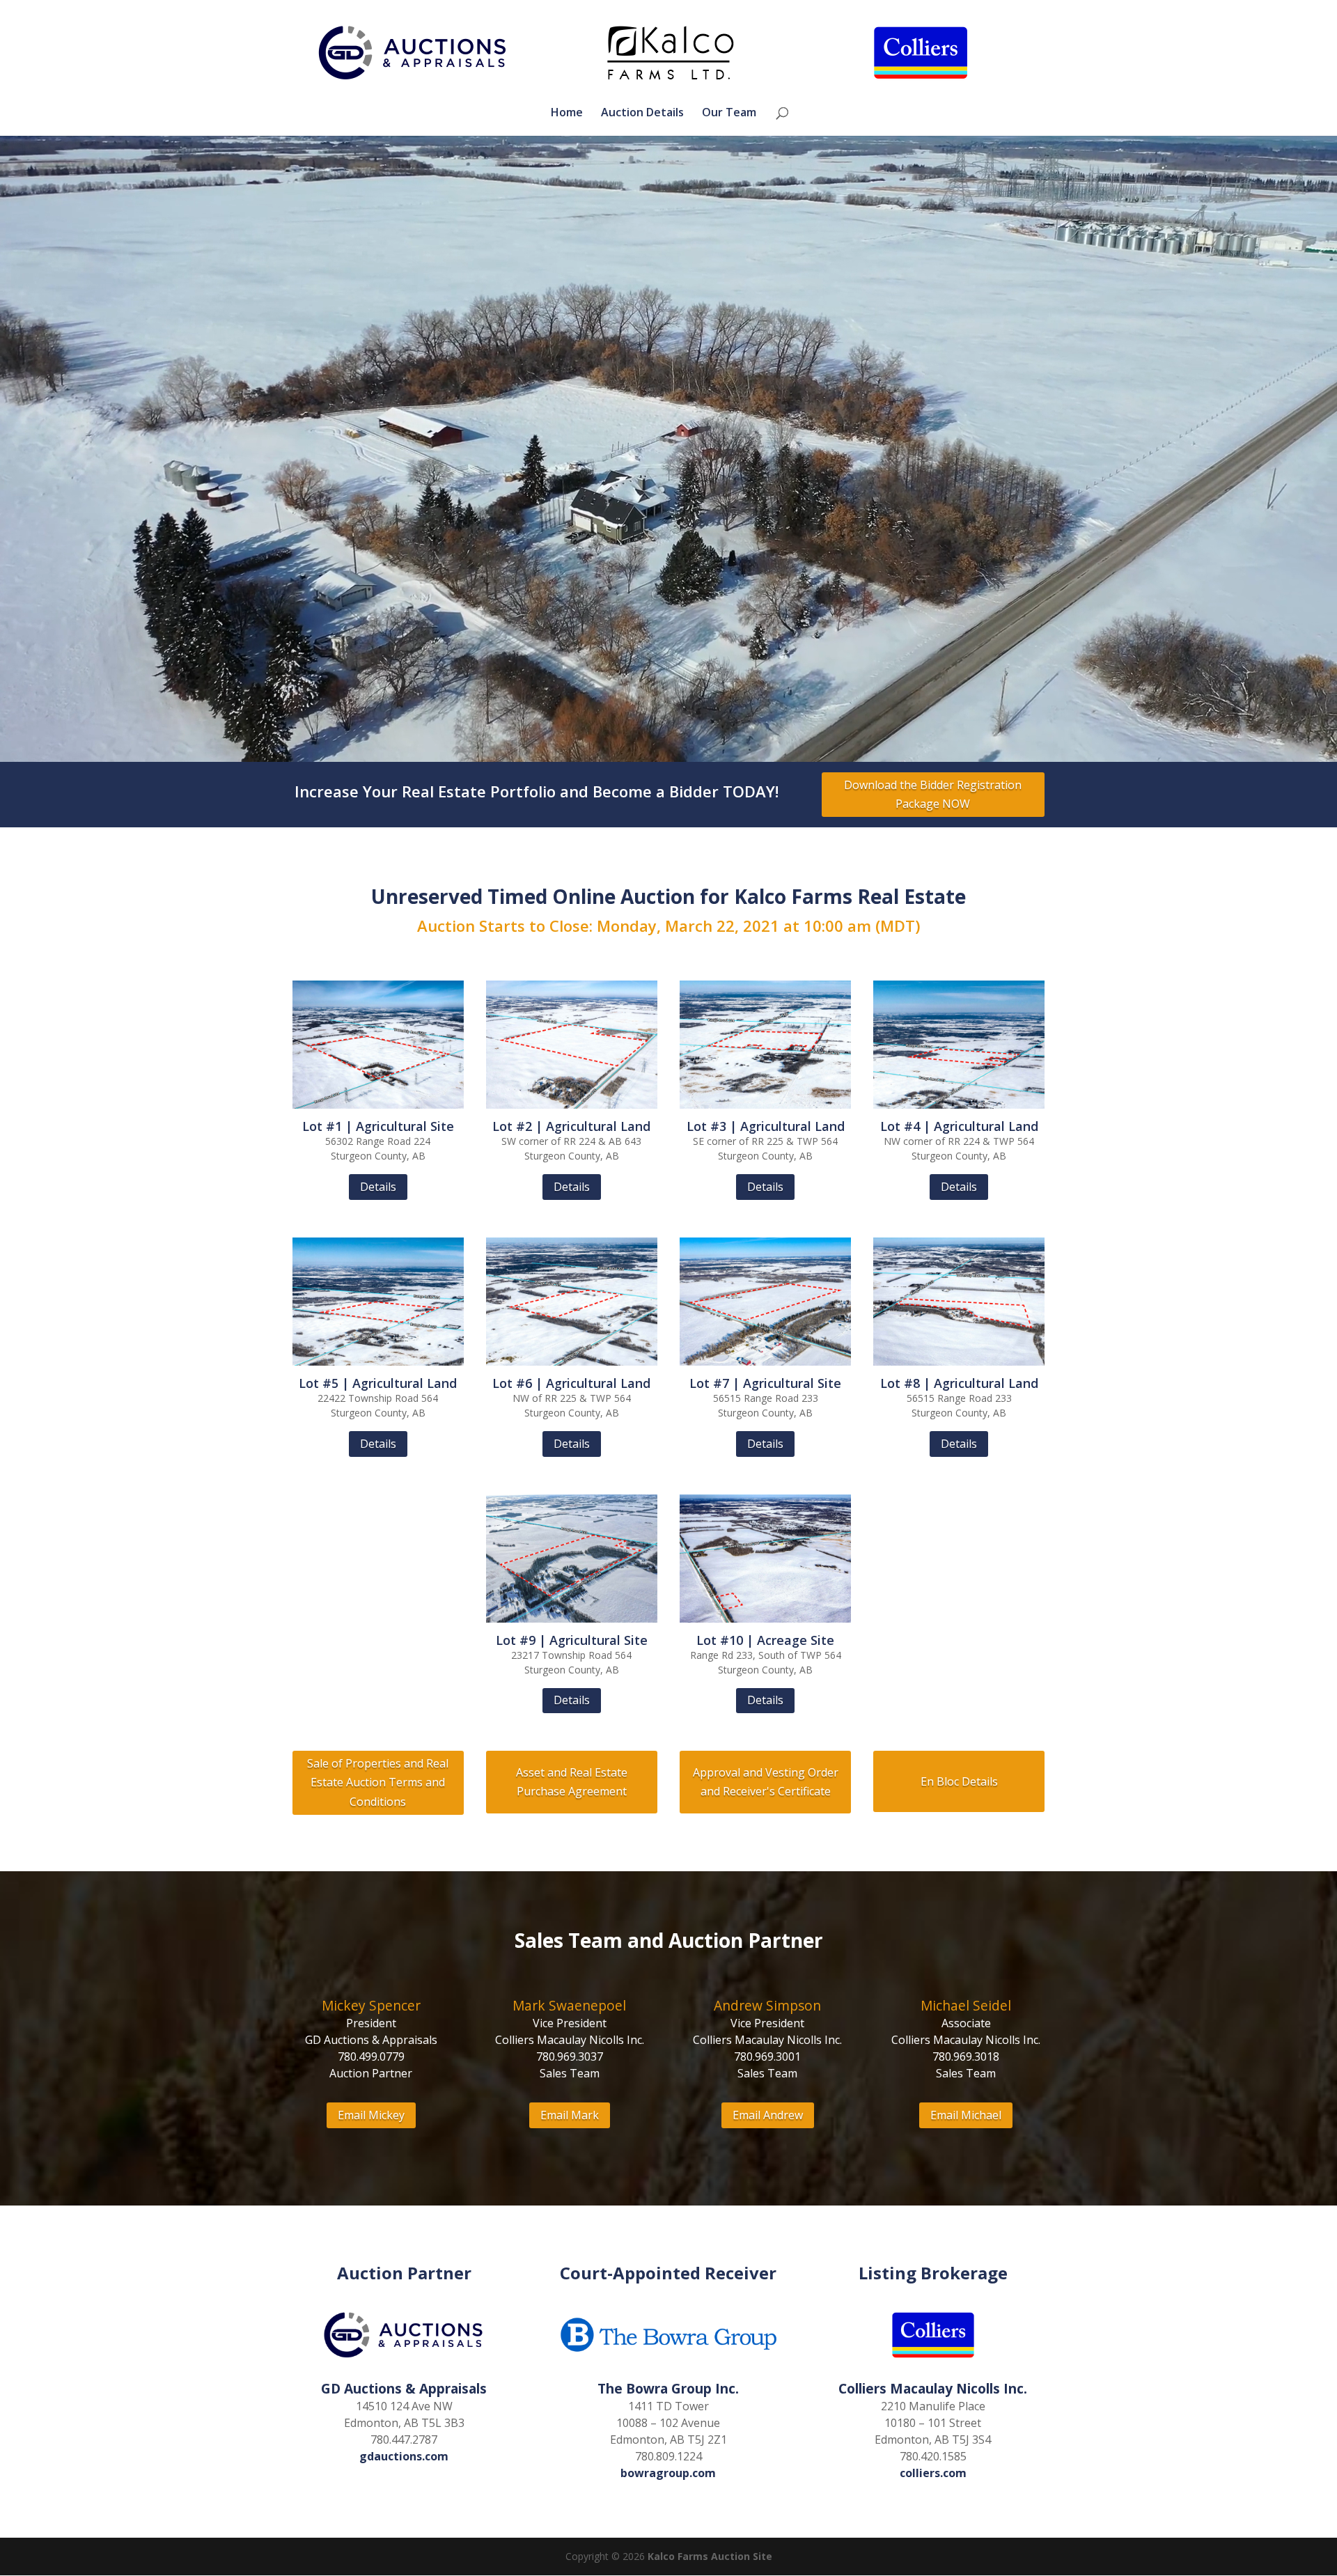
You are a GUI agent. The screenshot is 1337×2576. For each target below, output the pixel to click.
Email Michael (966, 2115)
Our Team (729, 114)
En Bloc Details (959, 1781)
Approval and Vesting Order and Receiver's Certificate (766, 1782)
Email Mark (570, 2115)
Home (567, 114)
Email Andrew (768, 2115)
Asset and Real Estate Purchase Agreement (572, 1782)
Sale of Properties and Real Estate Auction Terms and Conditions (378, 1782)
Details (378, 1187)
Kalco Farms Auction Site (710, 2556)
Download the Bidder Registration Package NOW (933, 794)
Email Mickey (371, 2115)
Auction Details (642, 114)
